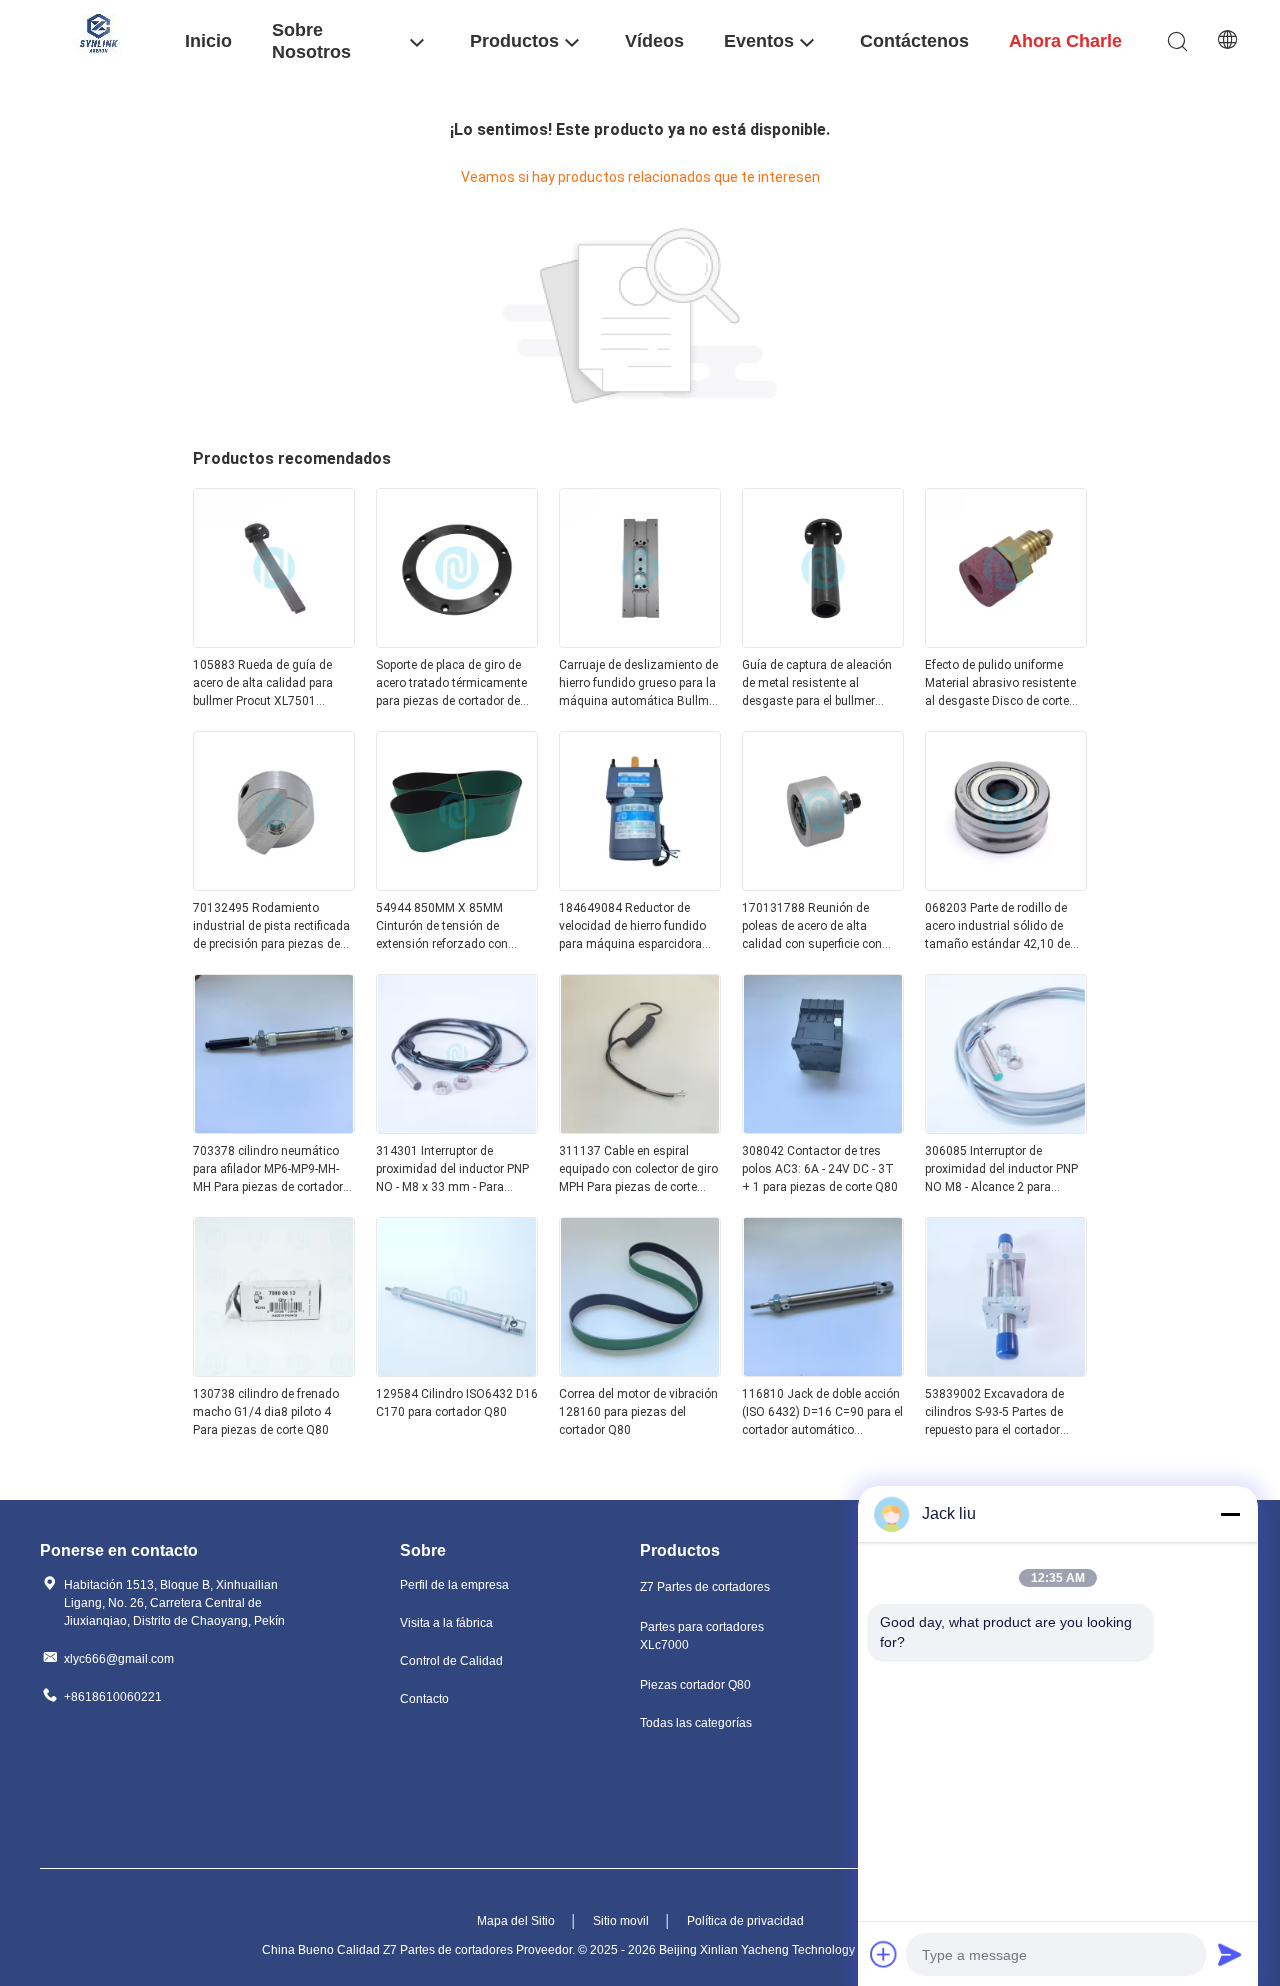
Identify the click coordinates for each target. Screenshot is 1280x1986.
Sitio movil (621, 1921)
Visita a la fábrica (446, 1623)
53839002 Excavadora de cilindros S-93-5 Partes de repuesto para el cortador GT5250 (994, 1413)
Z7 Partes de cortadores (705, 1587)
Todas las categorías (696, 1723)
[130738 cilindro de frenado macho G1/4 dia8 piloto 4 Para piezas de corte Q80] (274, 1371)
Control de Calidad (451, 1661)
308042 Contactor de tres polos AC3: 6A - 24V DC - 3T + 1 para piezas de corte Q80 (820, 1169)
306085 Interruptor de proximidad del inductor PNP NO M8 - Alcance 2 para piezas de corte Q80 (1001, 1170)
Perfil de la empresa (454, 1585)
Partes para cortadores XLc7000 (702, 1636)
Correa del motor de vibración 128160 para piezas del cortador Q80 (638, 1412)
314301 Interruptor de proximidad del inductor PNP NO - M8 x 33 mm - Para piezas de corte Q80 (452, 1170)
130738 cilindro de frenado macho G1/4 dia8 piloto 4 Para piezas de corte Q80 (266, 1412)
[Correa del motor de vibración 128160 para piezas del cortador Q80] (640, 1371)
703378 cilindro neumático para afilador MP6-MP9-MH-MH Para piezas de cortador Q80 (268, 1170)
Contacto (424, 1699)
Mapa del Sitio (516, 1921)
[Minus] (1230, 1514)
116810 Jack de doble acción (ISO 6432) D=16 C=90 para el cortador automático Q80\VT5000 (822, 1413)
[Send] (1230, 1954)
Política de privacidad (745, 1921)
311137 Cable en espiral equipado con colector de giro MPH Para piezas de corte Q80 (638, 1170)
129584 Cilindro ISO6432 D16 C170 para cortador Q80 (457, 1403)
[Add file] (884, 1954)
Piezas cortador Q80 (695, 1685)
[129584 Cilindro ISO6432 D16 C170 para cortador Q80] (457, 1371)
